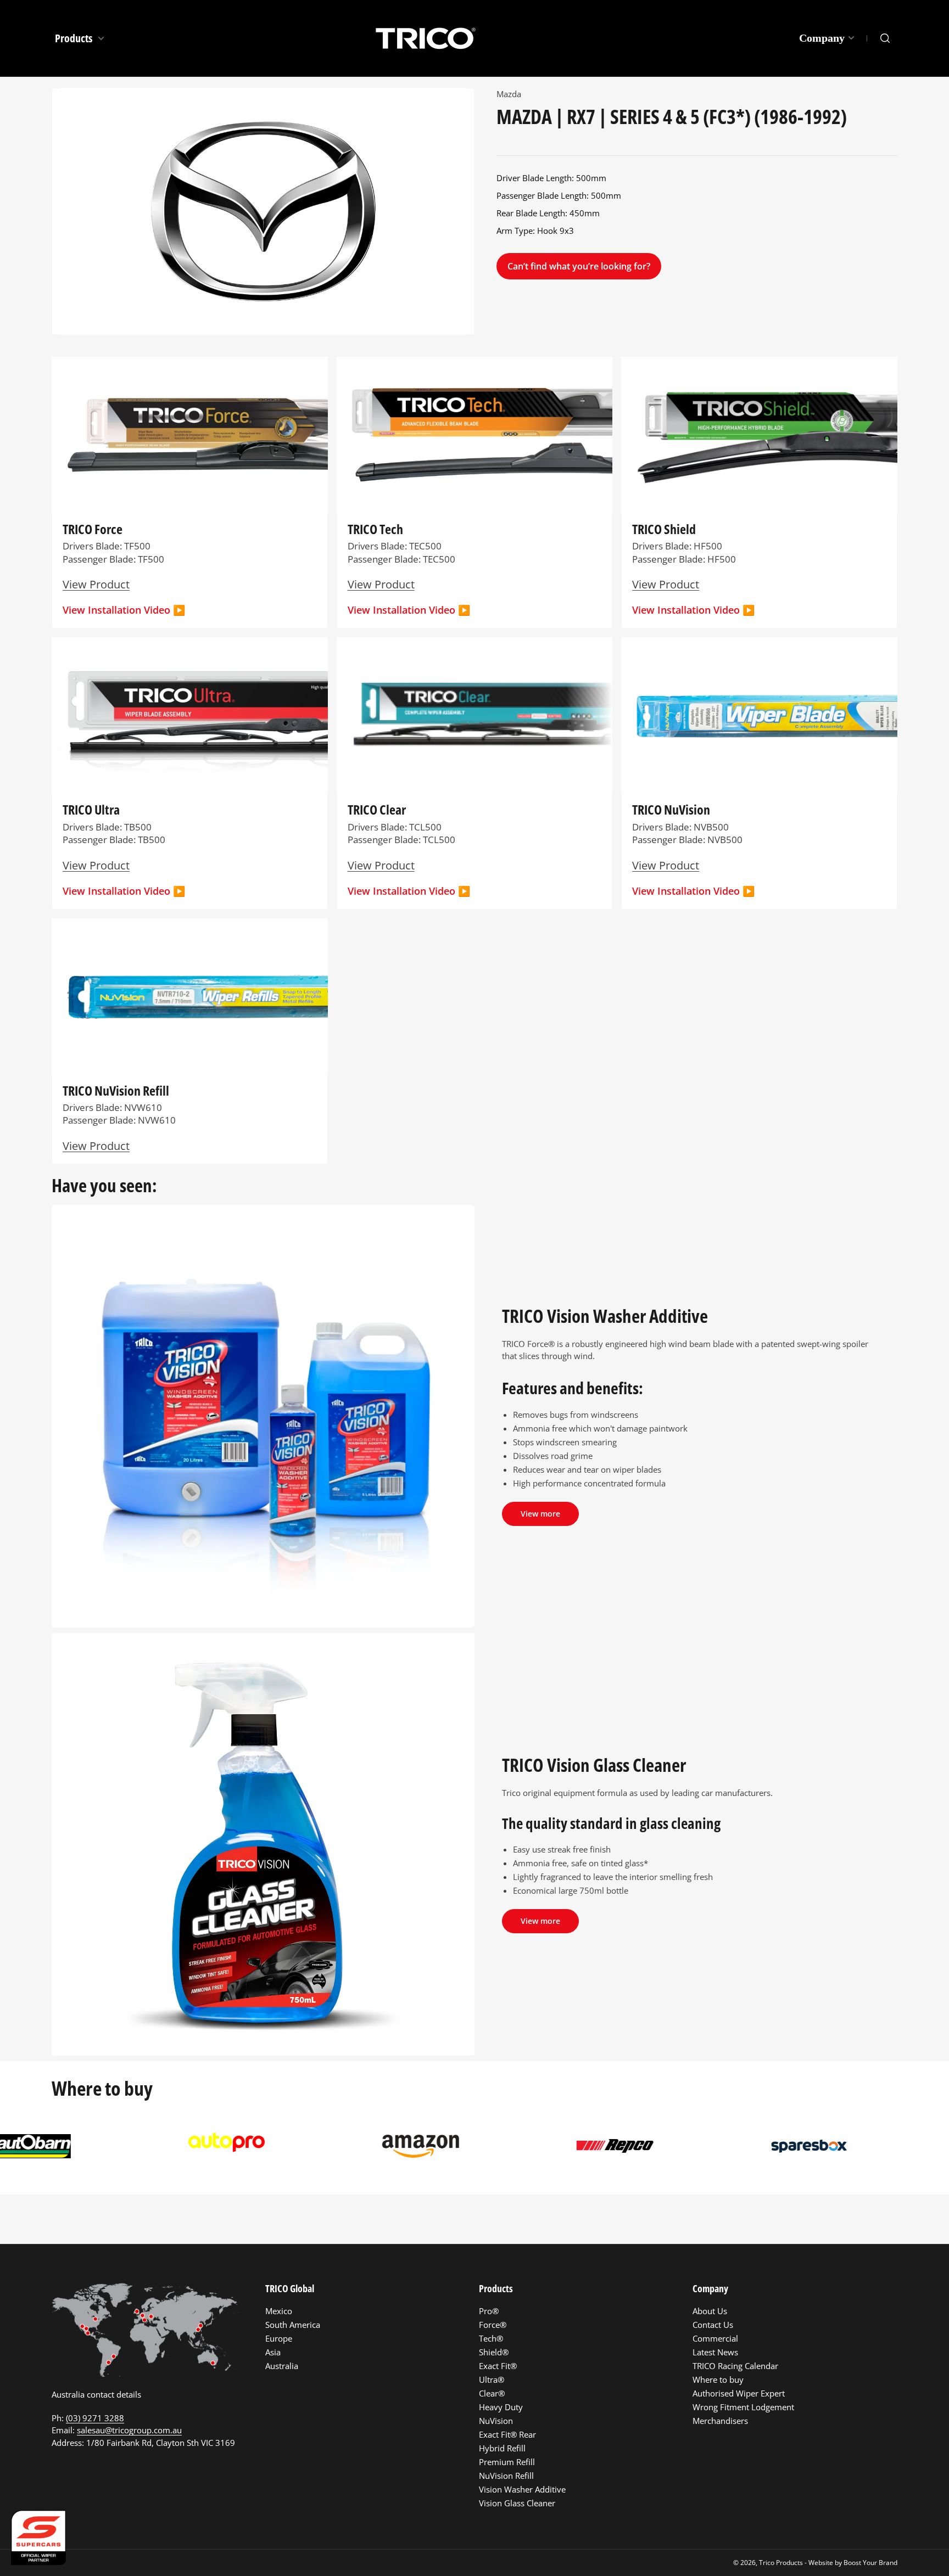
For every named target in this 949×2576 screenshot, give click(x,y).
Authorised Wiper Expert (739, 2393)
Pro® (489, 2311)
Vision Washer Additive (522, 2489)
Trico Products (781, 2563)
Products (75, 38)
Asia (273, 2352)
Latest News (715, 2352)
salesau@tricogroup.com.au (129, 2430)
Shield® (494, 2352)
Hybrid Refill (502, 2448)
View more (540, 1514)
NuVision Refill (506, 2476)
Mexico (279, 2311)
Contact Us (713, 2325)
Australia (282, 2366)
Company (822, 38)
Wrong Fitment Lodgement (743, 2407)
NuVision (496, 2421)
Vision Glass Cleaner (517, 2503)
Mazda (509, 94)
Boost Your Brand (870, 2563)
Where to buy (718, 2379)
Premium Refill (507, 2462)
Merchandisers (720, 2421)
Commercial (715, 2338)
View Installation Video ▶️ (124, 610)
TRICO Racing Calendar (735, 2366)
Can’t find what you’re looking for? (579, 266)
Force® (493, 2325)
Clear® (492, 2393)
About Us (710, 2311)
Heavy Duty (501, 2407)
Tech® (491, 2338)
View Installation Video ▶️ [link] (693, 891)
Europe (279, 2338)
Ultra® (492, 2379)
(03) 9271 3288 (95, 2418)
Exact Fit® (498, 2366)
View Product (96, 584)
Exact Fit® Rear (507, 2434)
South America (293, 2325)
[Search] (885, 38)
